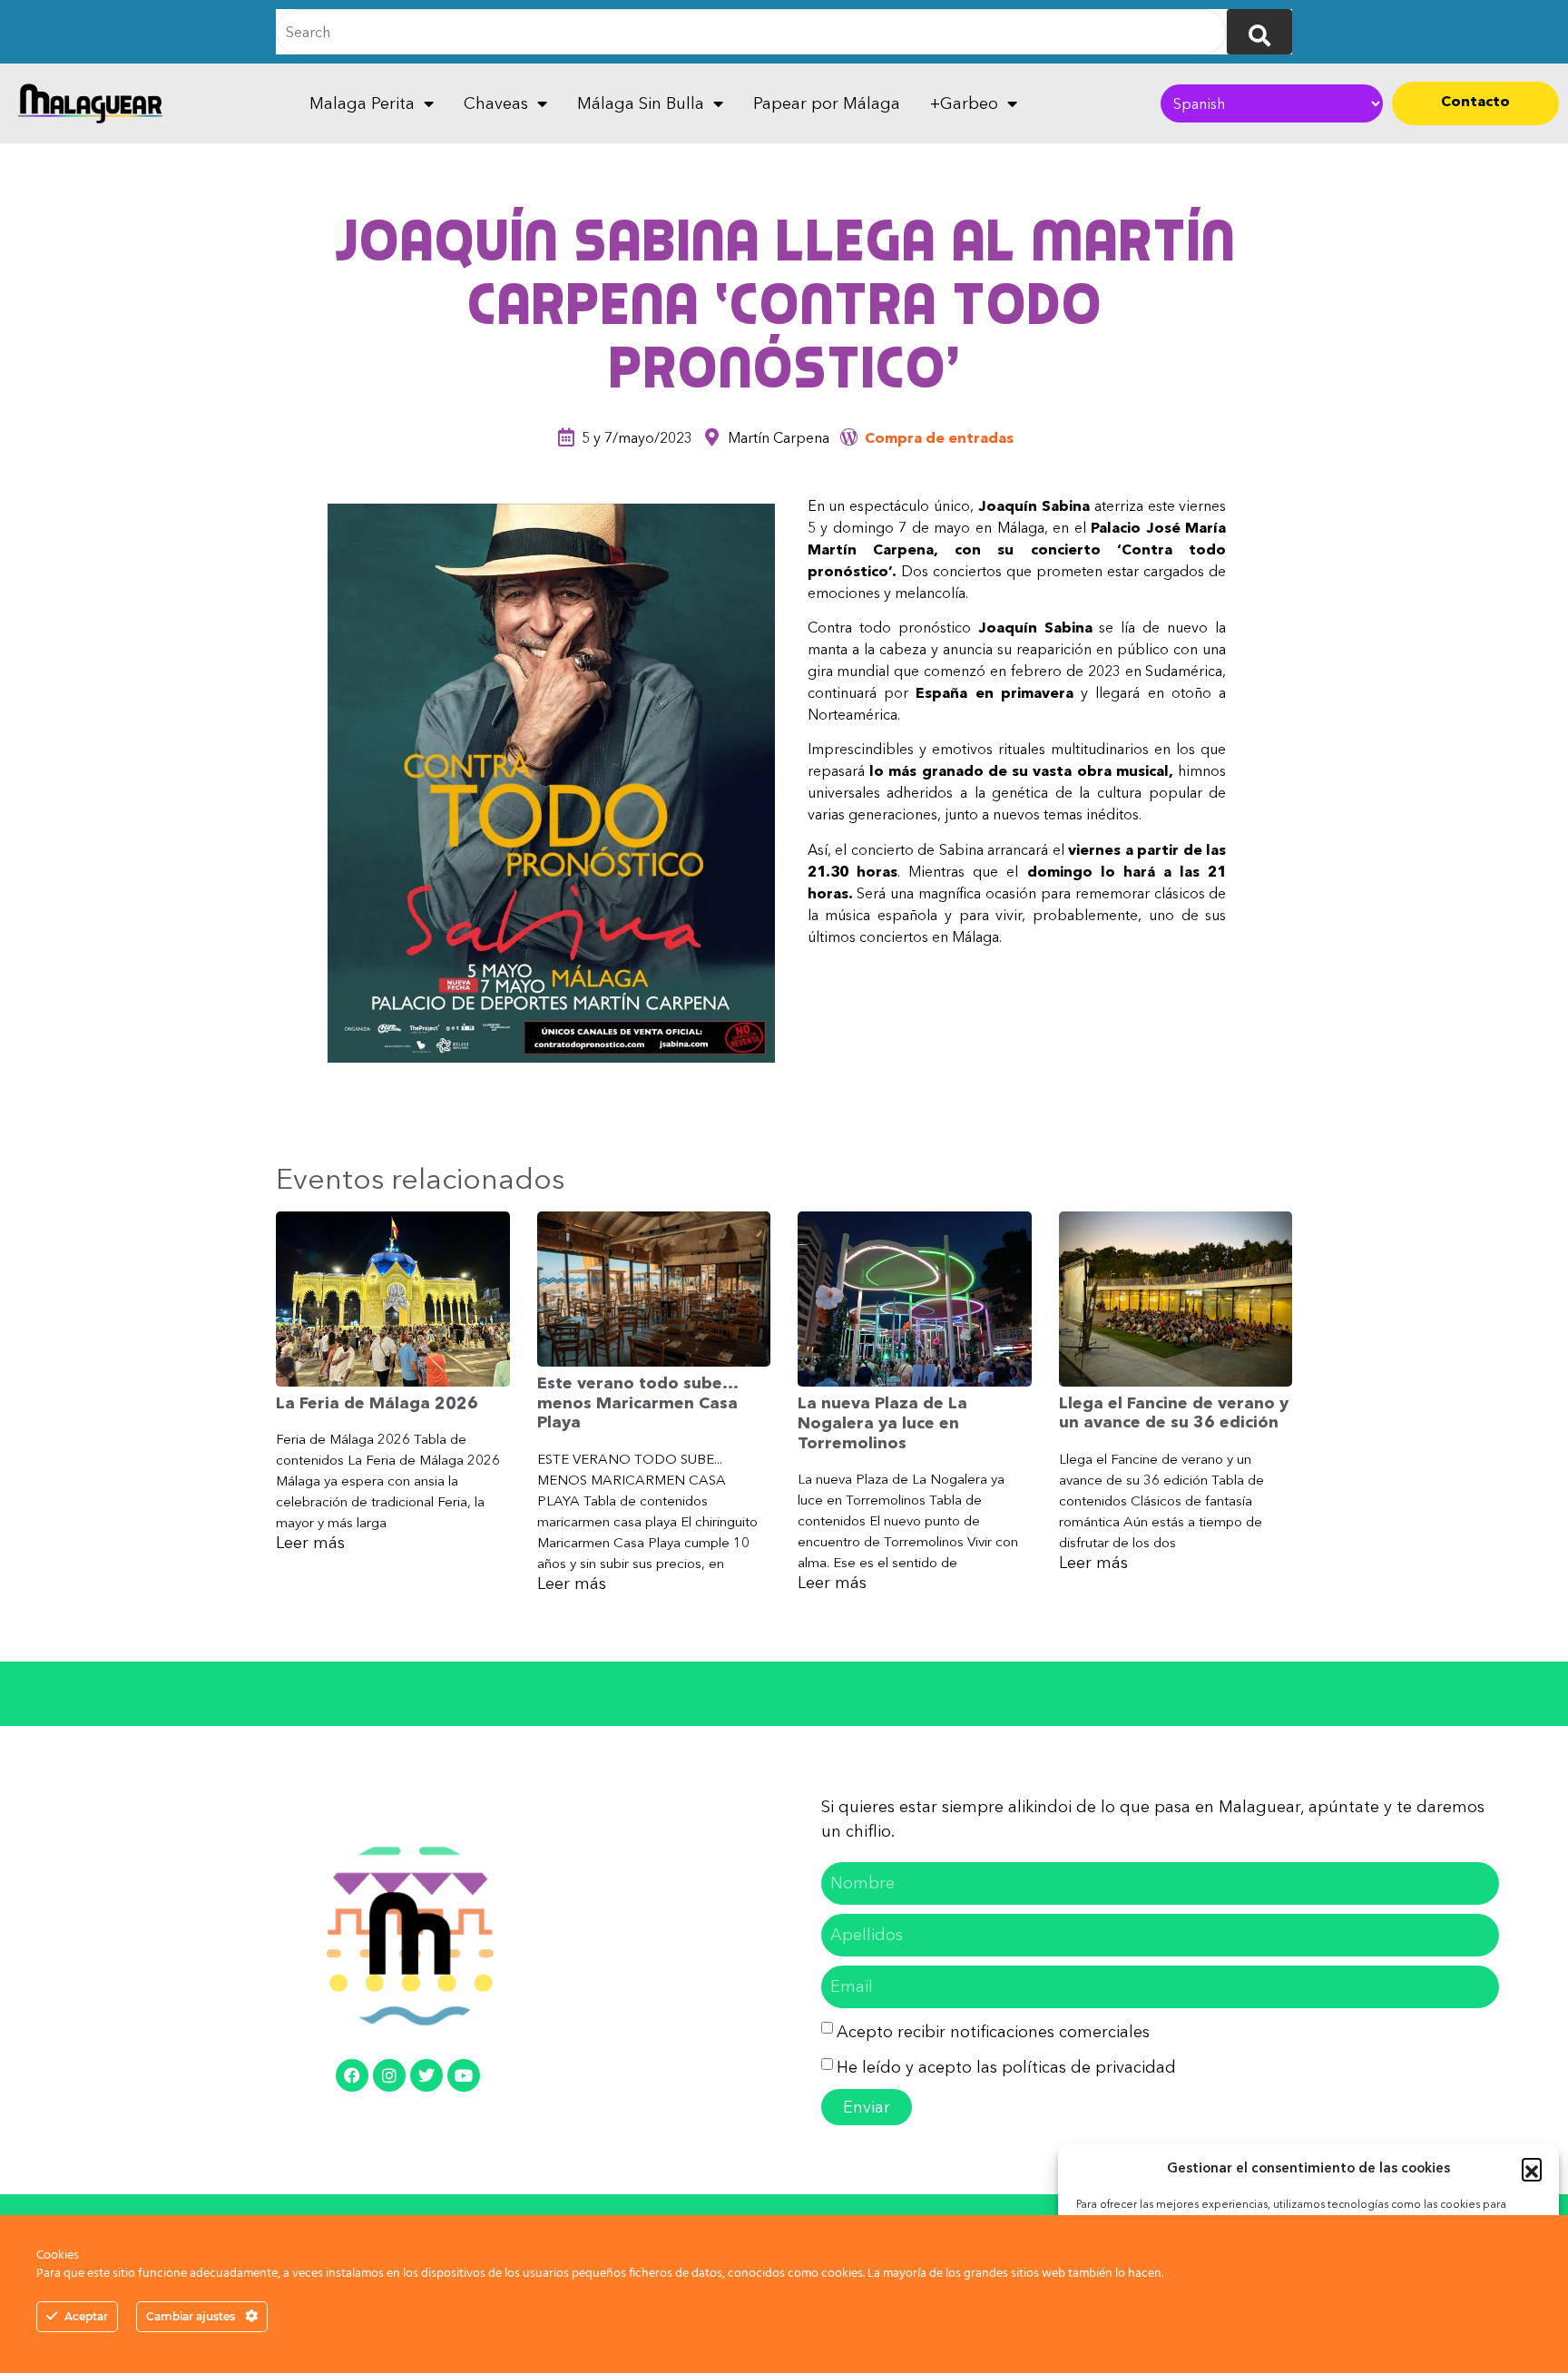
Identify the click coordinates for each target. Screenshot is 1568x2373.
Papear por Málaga (827, 103)
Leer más (310, 1543)
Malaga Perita (362, 103)
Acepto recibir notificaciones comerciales (993, 2032)
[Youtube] (464, 2075)
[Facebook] (352, 2075)
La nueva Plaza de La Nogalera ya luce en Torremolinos (882, 1422)
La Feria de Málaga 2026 (377, 1403)
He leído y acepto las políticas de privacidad (1006, 2067)
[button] (1532, 2168)
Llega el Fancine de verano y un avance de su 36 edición (1174, 1413)
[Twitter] (426, 2075)
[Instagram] (389, 2075)
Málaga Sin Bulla (641, 103)
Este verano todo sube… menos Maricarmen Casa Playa (637, 1402)
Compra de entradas (939, 437)
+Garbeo (964, 103)
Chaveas (496, 103)
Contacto (1475, 101)
